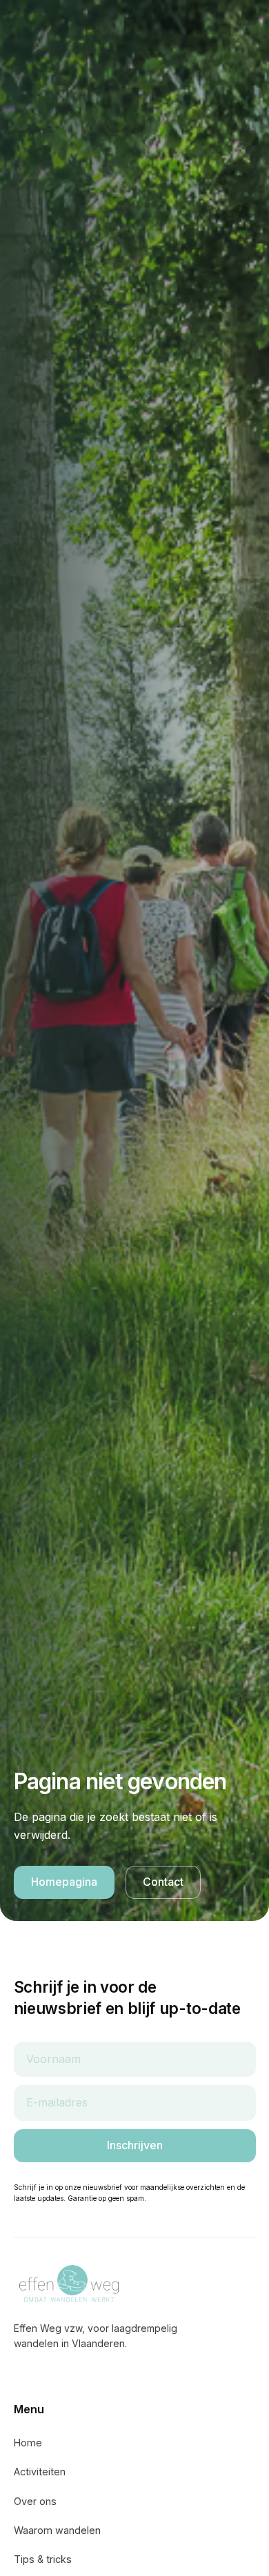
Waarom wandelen (57, 2530)
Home (28, 2443)
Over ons (35, 2501)
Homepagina (64, 1882)
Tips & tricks (43, 2559)
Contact (163, 1882)
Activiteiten (40, 2472)
